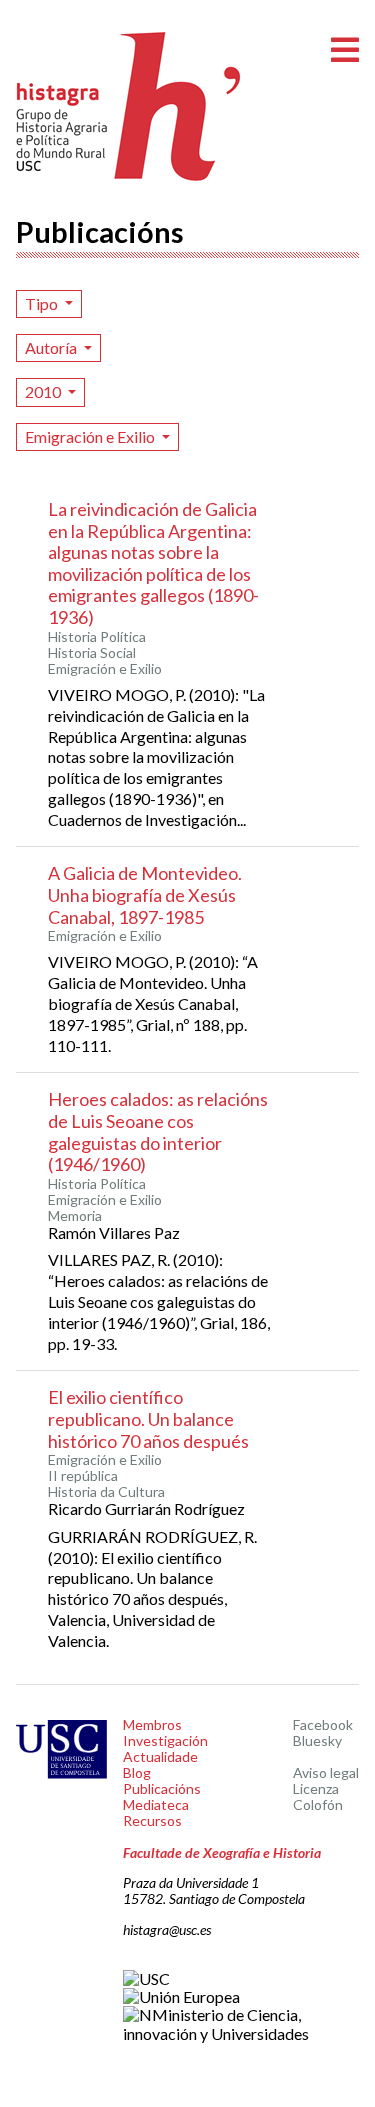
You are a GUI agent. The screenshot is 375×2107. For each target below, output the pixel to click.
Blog (137, 1772)
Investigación (165, 1740)
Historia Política (97, 637)
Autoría (52, 347)
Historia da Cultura (106, 1492)
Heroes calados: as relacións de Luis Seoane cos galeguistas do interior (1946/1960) (158, 1131)
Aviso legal (326, 1772)
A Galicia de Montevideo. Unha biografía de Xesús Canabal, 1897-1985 (145, 894)
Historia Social (92, 653)
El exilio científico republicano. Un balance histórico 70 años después (148, 1418)
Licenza (316, 1788)
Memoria (75, 1216)
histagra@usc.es (167, 1929)
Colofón (318, 1804)
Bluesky (317, 1740)
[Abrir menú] (345, 50)
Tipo (43, 303)
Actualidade (160, 1756)
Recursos (152, 1820)
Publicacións (162, 1788)
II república (83, 1476)
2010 (44, 391)
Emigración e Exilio (91, 436)
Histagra (129, 106)
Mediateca (156, 1804)
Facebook (323, 1724)
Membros (152, 1724)
